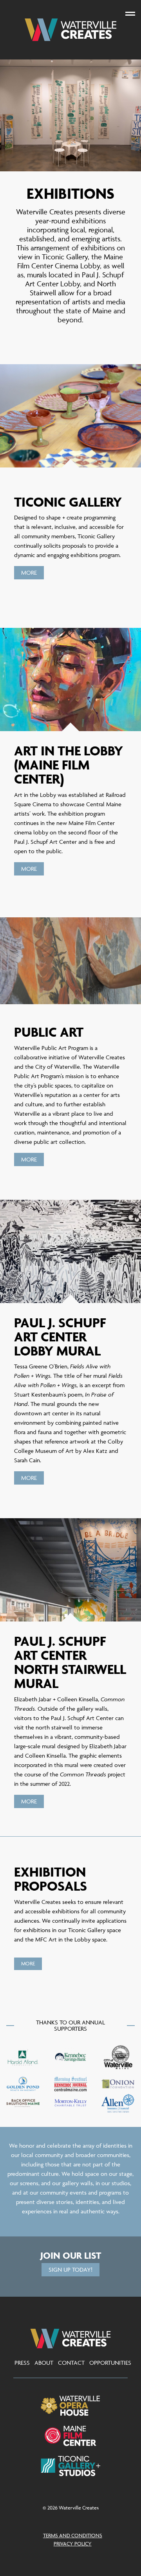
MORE (29, 573)
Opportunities (110, 2363)
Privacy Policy (73, 2544)
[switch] (130, 13)
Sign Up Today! (70, 2270)
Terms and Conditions (73, 2535)
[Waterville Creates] (70, 30)
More (29, 1159)
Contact (71, 2363)
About (44, 2363)
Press (22, 2363)
